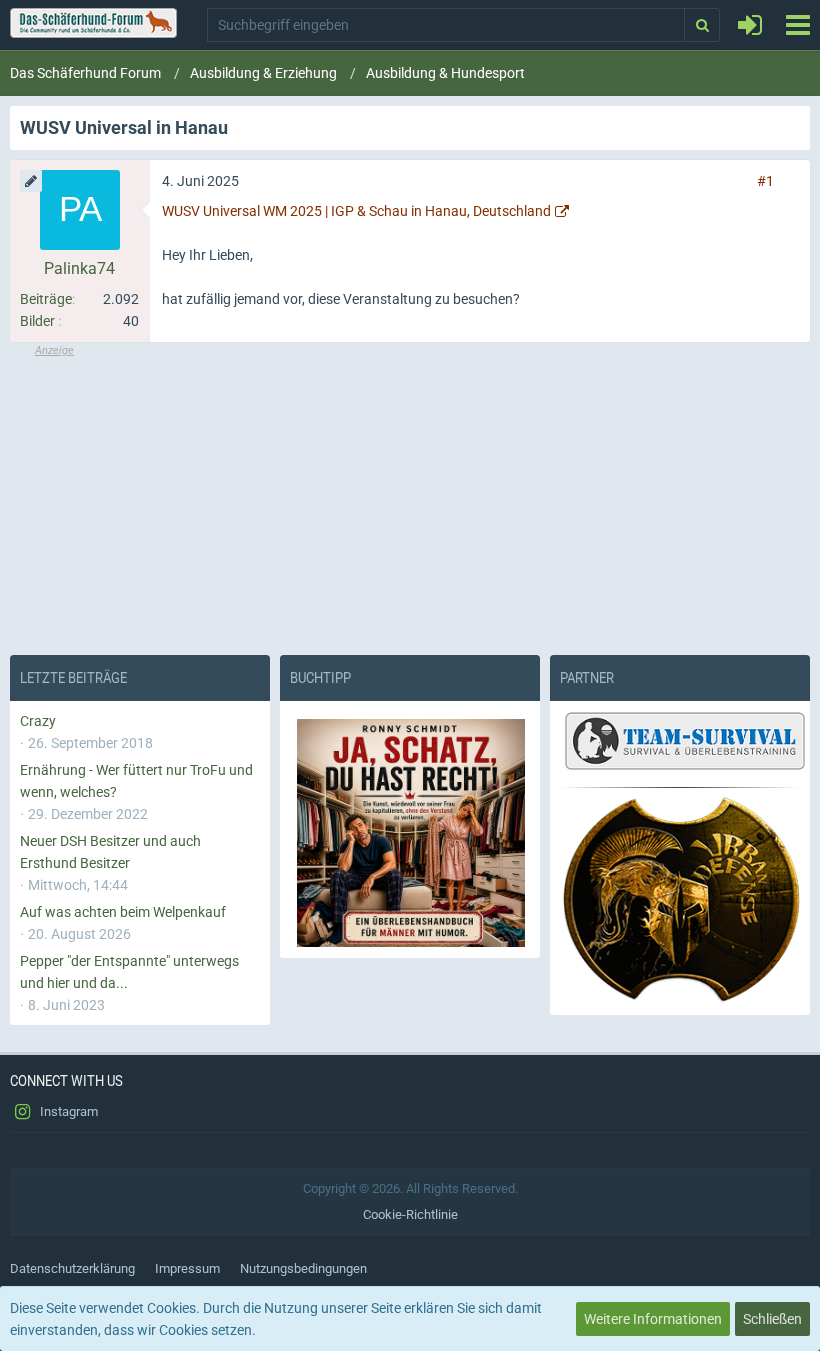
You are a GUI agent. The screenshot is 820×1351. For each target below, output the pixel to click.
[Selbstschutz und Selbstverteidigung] (680, 900)
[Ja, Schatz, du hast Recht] (410, 833)
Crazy (38, 721)
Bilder (37, 321)
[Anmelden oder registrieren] (750, 25)
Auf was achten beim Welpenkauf (123, 912)
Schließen (772, 1319)
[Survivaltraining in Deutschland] (682, 744)
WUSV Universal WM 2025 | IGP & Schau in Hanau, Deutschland (356, 211)
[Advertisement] (410, 499)
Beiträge (46, 299)
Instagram (67, 1111)
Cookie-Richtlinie (410, 1214)
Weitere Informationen (653, 1319)
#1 (765, 181)
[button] (797, 25)
